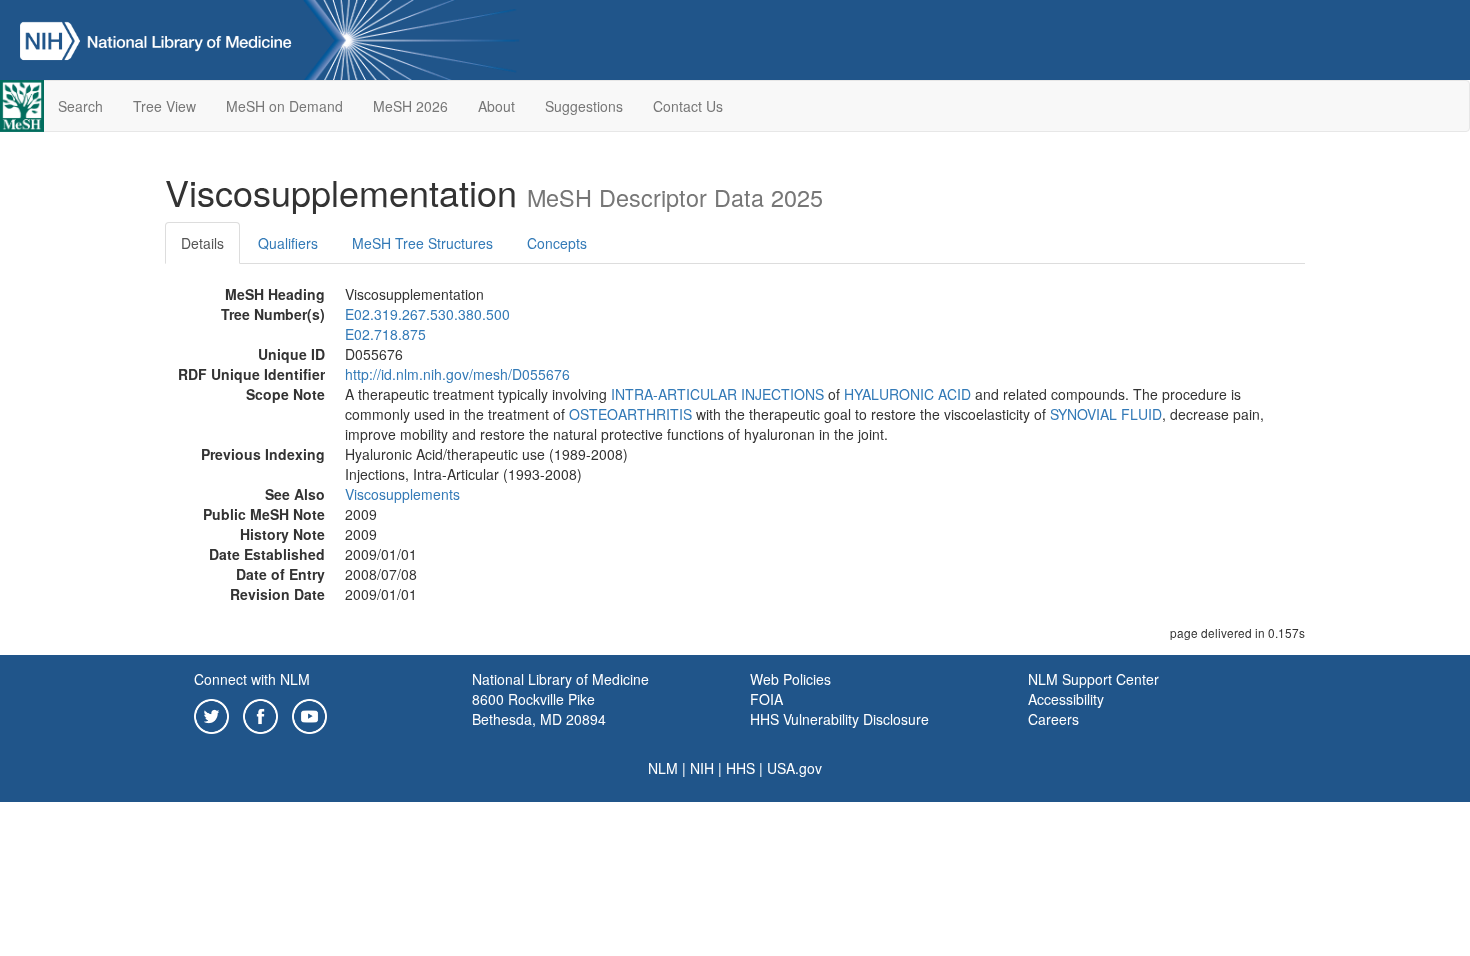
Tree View (164, 106)
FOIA (766, 699)
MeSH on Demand (284, 106)
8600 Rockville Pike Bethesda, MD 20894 (539, 709)
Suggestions (584, 106)
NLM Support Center (1093, 679)
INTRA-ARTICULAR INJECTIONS (717, 394)
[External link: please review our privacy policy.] (211, 714)
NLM (663, 768)
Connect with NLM (252, 679)
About (496, 106)
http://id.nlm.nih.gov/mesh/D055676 (457, 374)
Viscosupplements (402, 494)
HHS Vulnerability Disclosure (839, 719)
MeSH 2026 (410, 106)
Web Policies (790, 679)
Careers (1053, 719)
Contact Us (688, 106)
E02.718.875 (385, 334)
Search (80, 106)
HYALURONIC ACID (907, 394)
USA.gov (794, 768)
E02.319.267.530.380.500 (427, 314)
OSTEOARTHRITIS (630, 414)
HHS (740, 768)
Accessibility (1066, 699)
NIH (702, 768)
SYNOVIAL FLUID (1106, 414)
